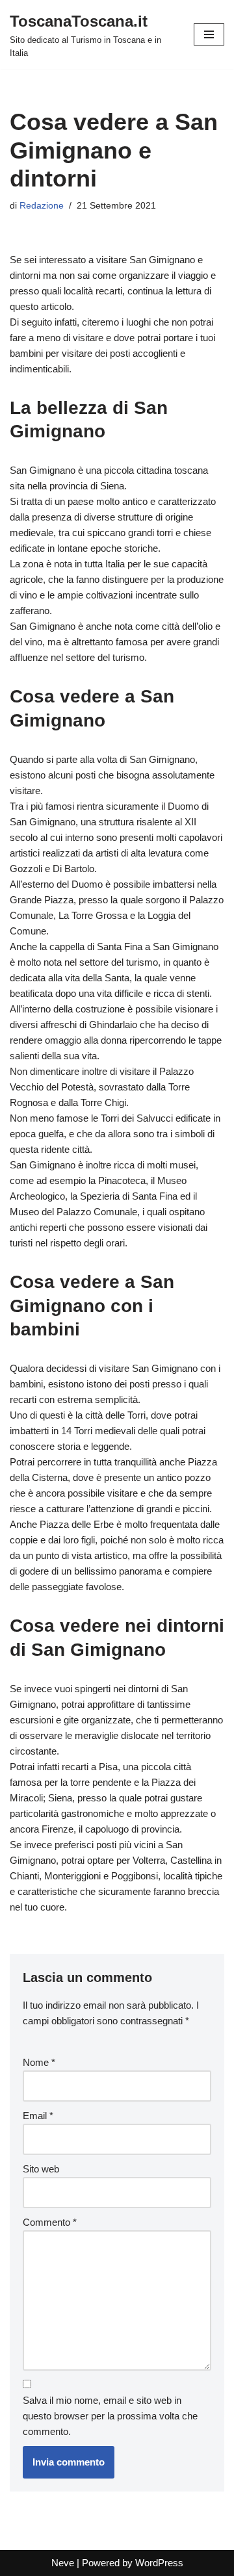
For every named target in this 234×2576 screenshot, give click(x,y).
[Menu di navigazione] (209, 34)
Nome (39, 2062)
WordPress (159, 2563)
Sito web (41, 2169)
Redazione (42, 206)
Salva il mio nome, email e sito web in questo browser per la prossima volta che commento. (110, 2416)
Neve (63, 2563)
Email (38, 2116)
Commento (50, 2222)
